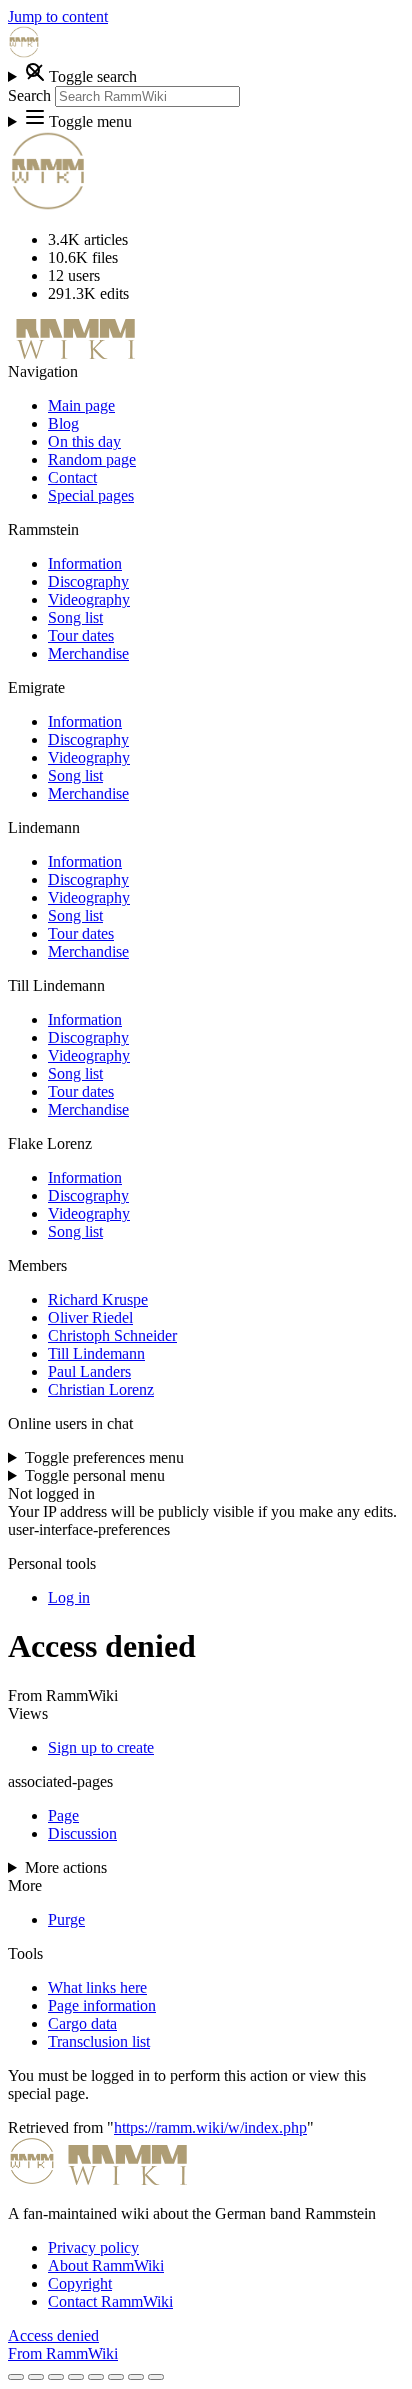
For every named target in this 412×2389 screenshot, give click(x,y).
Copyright (80, 2283)
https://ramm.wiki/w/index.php (210, 2127)
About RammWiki (106, 2265)
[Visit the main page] (24, 52)
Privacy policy (93, 2247)
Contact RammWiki (110, 2301)
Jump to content (58, 16)
